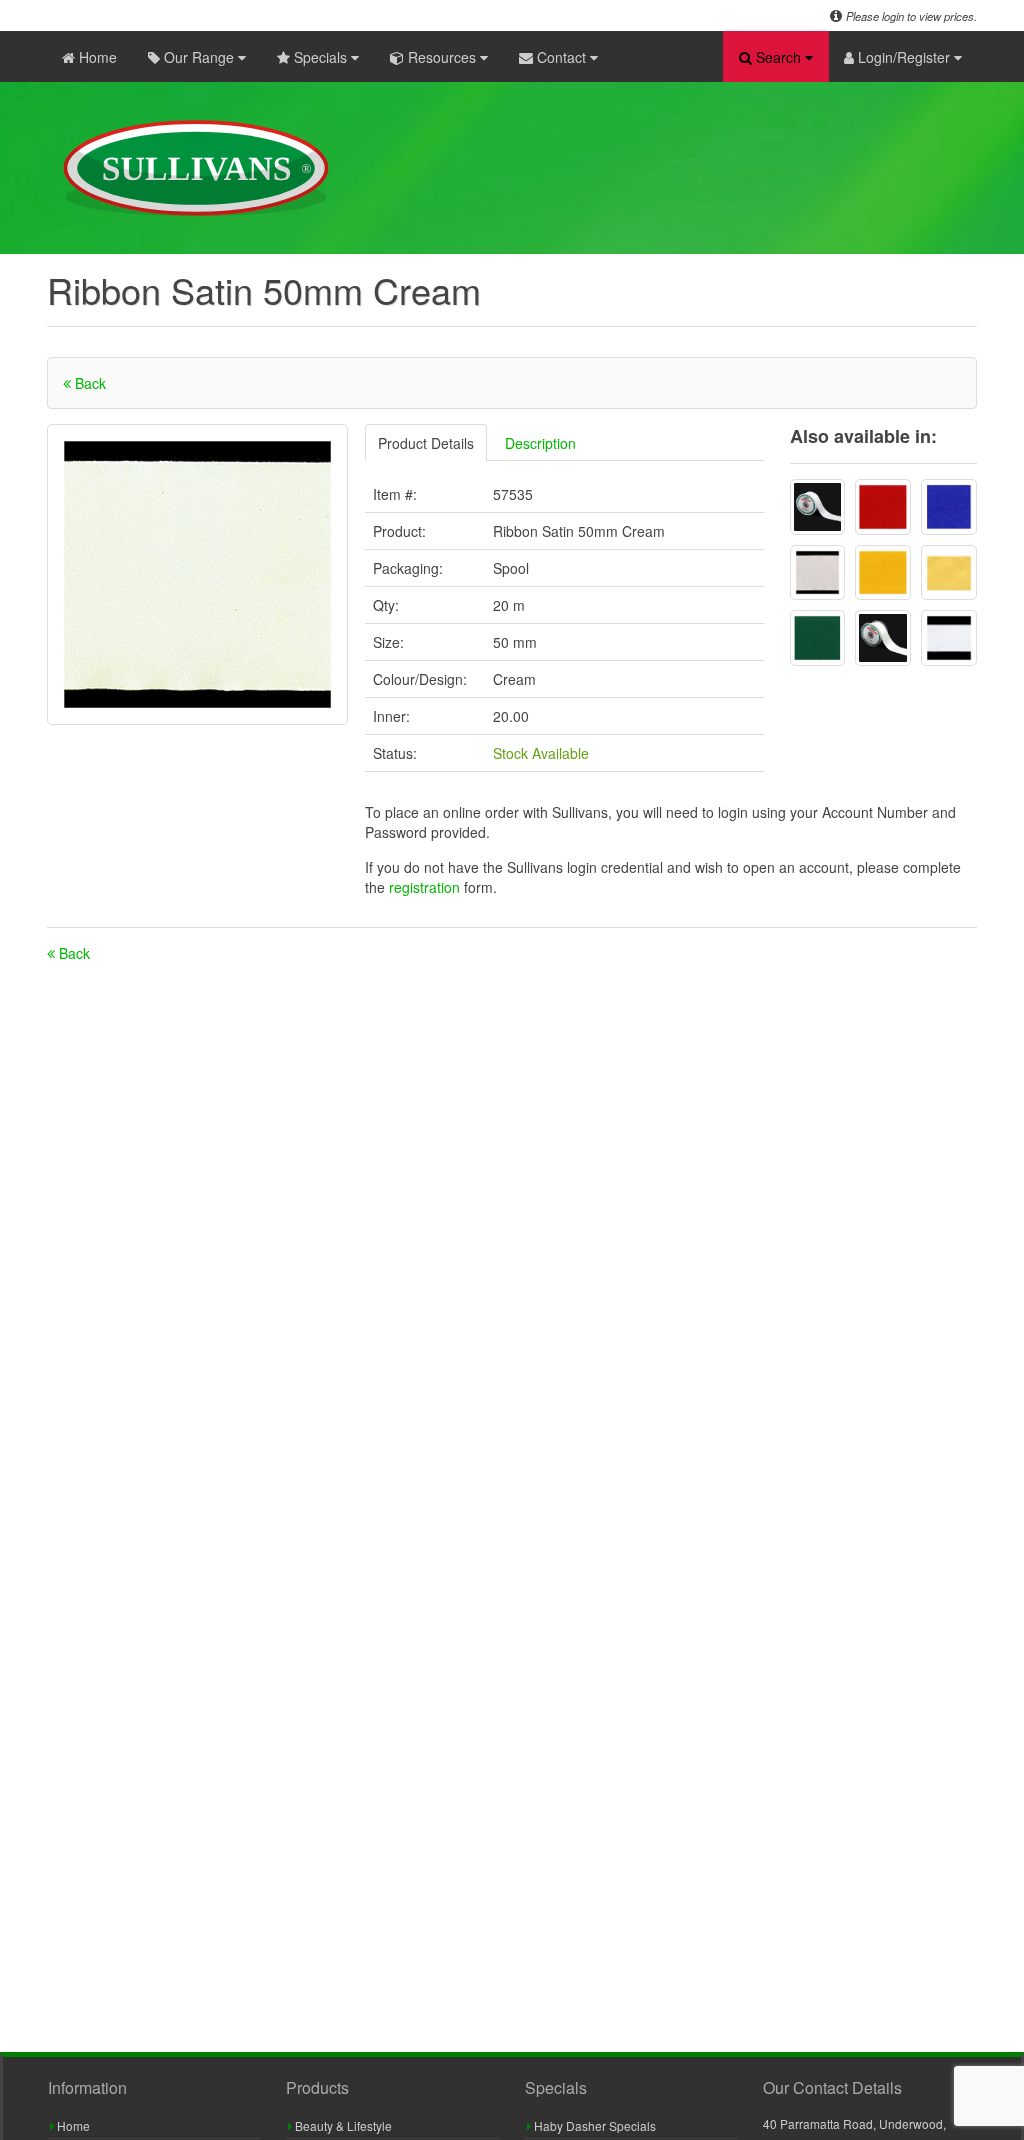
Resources (442, 57)
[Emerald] (818, 638)
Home (96, 57)
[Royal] (949, 507)
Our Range (199, 57)
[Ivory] (883, 638)
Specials (320, 57)
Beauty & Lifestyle (342, 2125)
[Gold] (883, 573)
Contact (561, 57)
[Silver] (818, 573)
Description (540, 443)
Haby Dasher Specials (593, 2125)
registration (426, 887)
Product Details (426, 443)
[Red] (883, 507)
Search (778, 57)
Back (88, 383)
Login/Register (904, 57)
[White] (818, 507)
